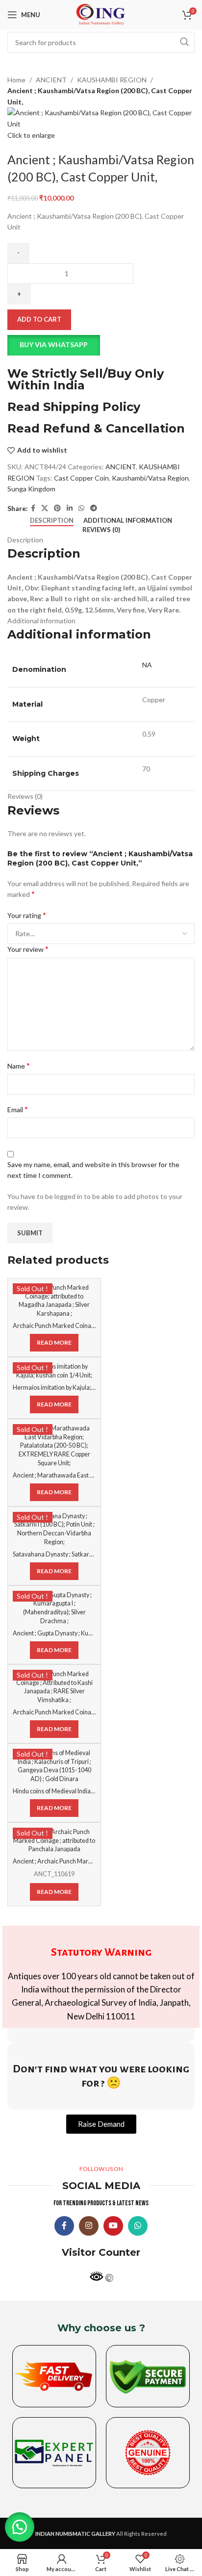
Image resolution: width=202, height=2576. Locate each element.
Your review (28, 949)
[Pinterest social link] (57, 508)
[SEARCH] (184, 42)
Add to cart (39, 319)
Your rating (27, 915)
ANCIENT (51, 80)
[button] (101, 345)
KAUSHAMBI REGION (112, 80)
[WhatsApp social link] (81, 508)
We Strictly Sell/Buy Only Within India (86, 379)
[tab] (52, 521)
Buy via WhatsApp (54, 344)
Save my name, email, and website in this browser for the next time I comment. (93, 1170)
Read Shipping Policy (74, 407)
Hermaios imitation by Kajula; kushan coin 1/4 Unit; (81, 1388)
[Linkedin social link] (70, 508)
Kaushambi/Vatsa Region (150, 478)
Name (19, 1065)
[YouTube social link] (113, 2226)
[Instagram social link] (89, 2226)
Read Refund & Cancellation (96, 428)
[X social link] (45, 508)
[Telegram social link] (94, 508)
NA (147, 665)
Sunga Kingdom (31, 489)
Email (18, 1109)
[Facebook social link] (33, 508)
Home (16, 80)
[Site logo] (101, 14)
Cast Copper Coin (81, 478)
